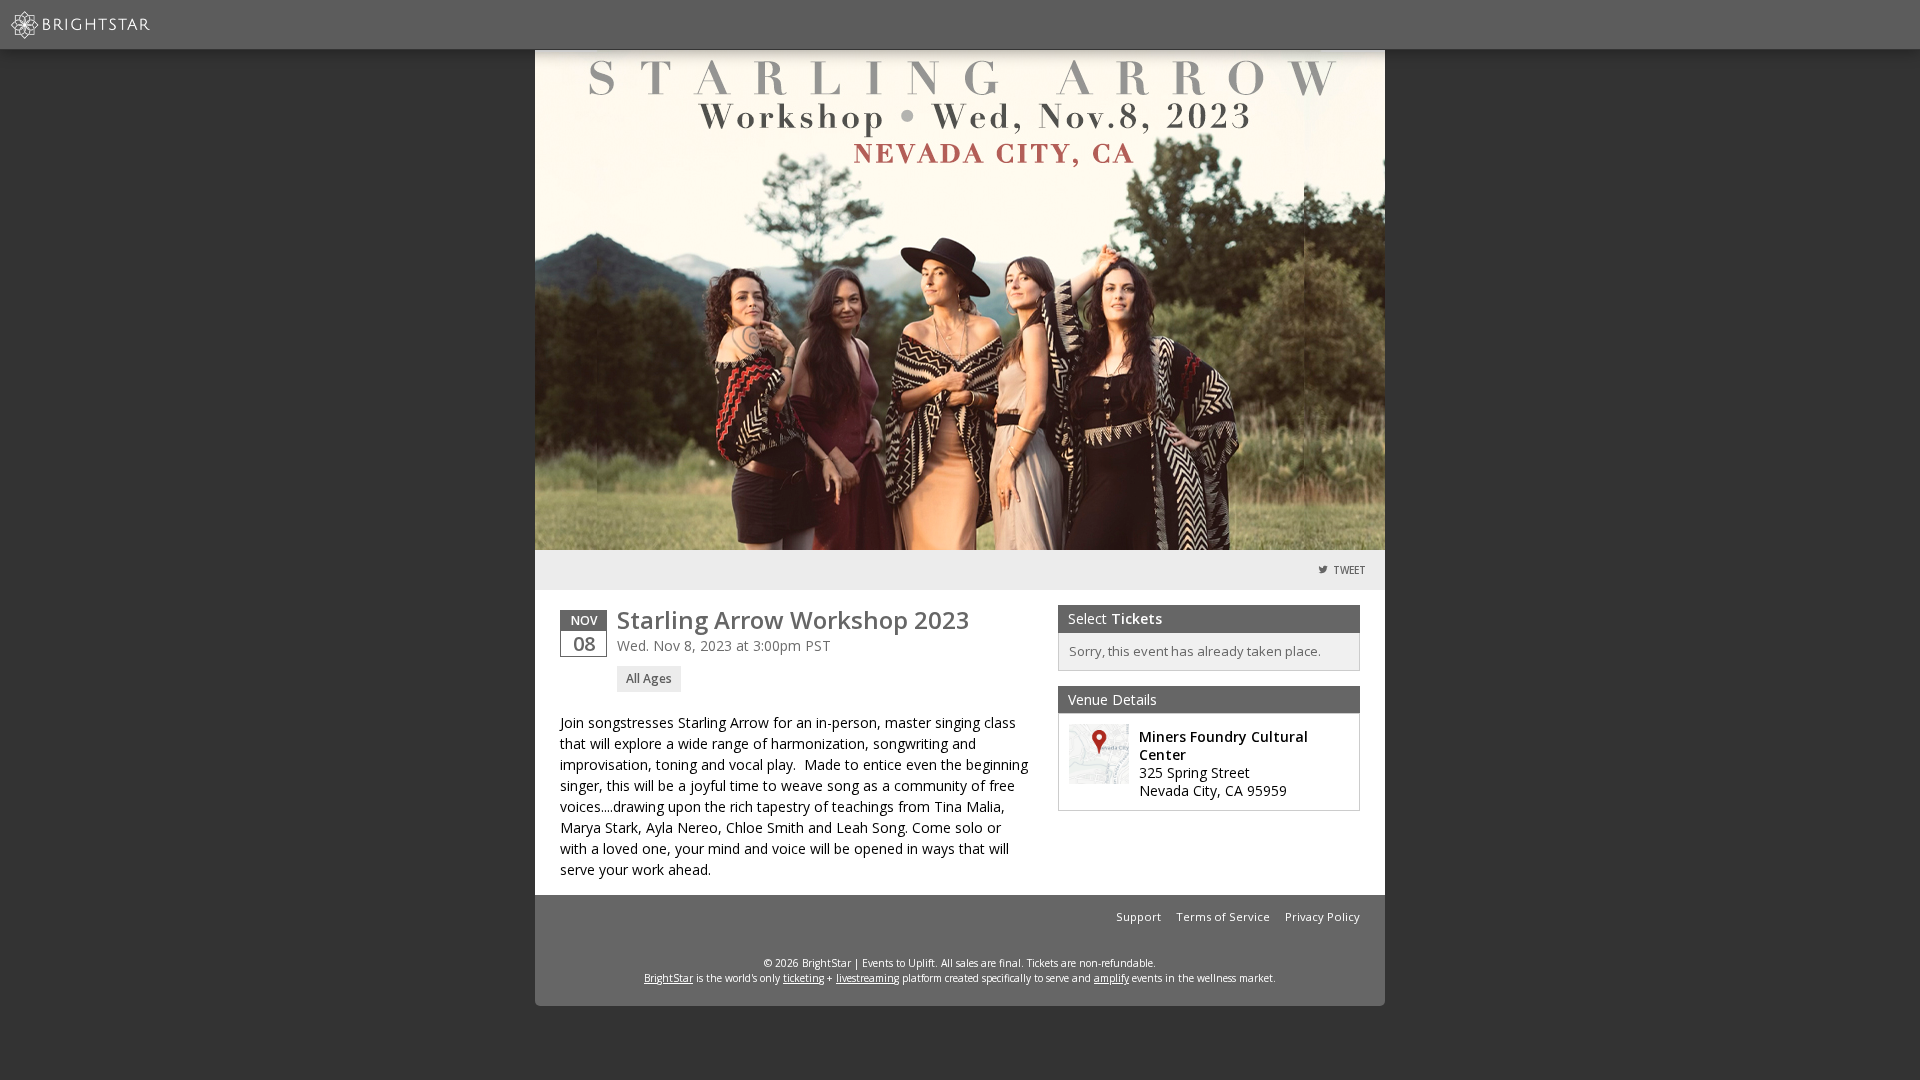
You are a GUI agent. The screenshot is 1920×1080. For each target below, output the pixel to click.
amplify (1111, 978)
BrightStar (668, 978)
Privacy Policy (1322, 916)
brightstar (110, 25)
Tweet (1349, 570)
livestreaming (867, 978)
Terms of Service (1223, 916)
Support (1138, 916)
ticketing (803, 978)
